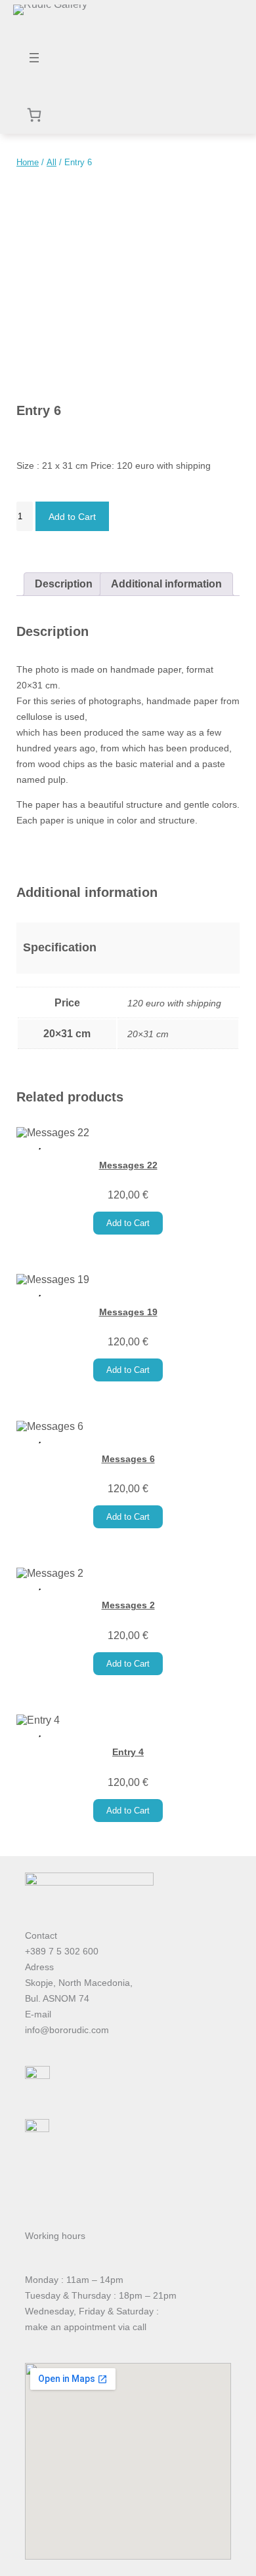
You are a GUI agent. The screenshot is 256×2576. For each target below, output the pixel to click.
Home (28, 162)
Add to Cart (72, 517)
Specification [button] (60, 947)
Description (64, 584)
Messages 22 (128, 1165)
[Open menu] (34, 58)
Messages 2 (128, 1605)
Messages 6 (128, 1459)
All (52, 162)
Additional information (166, 584)
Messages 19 (128, 1312)
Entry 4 (128, 1752)
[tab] (64, 584)
